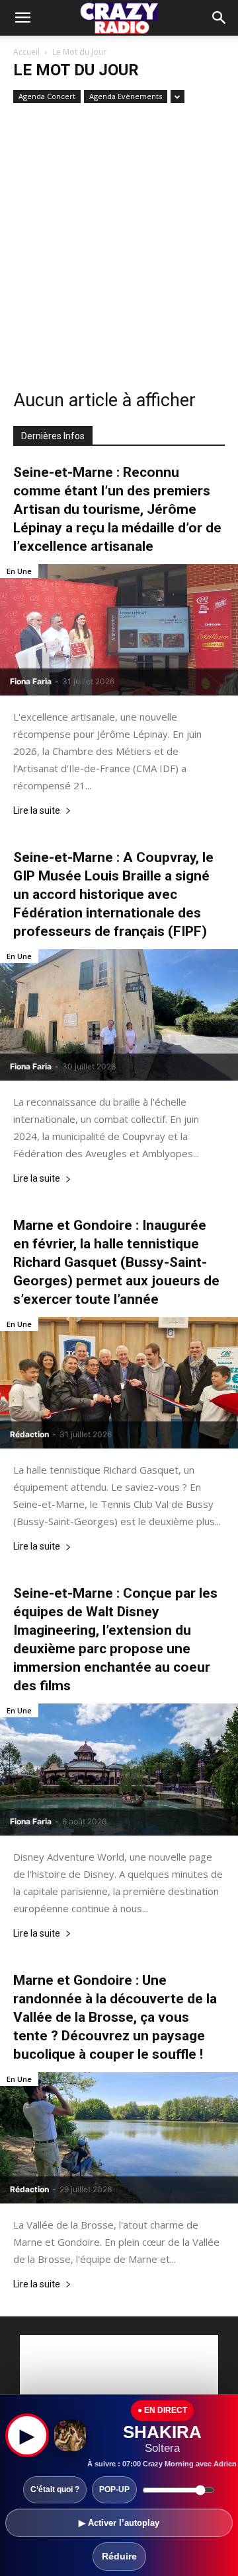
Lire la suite (37, 811)
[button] (219, 18)
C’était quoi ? (55, 2489)
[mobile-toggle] (22, 18)
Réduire (119, 2556)
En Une (19, 571)
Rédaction (29, 1434)
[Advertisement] (119, 242)
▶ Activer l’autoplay (119, 2523)
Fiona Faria (31, 681)
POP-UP (114, 2489)
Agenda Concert (47, 96)
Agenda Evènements (126, 96)
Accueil (26, 52)
